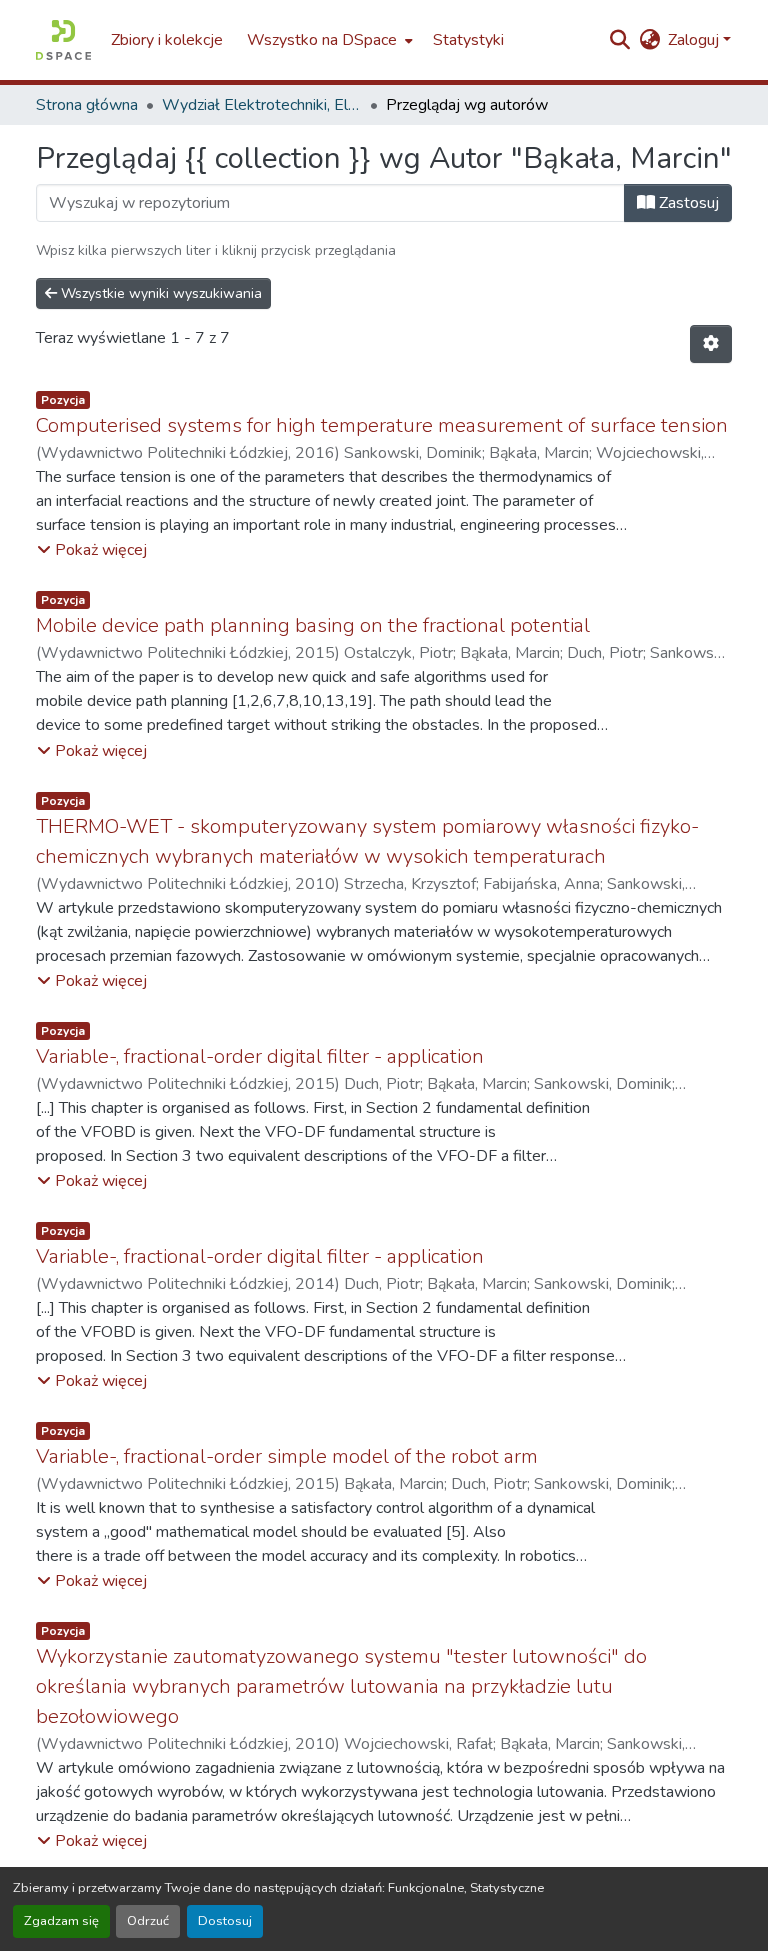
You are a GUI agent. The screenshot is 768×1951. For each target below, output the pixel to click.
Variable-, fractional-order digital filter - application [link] (260, 1056)
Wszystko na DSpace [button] (322, 40)
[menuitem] (328, 40)
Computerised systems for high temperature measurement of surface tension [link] (382, 425)
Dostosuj (225, 1921)
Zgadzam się (61, 1921)
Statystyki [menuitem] (468, 40)
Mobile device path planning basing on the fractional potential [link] (313, 625)
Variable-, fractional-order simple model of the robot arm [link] (287, 1456)
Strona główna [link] (87, 105)
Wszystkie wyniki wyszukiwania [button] (159, 293)
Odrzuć (148, 1921)
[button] (63, 40)
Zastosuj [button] (687, 203)
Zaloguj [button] (695, 40)
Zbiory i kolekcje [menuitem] (167, 40)
